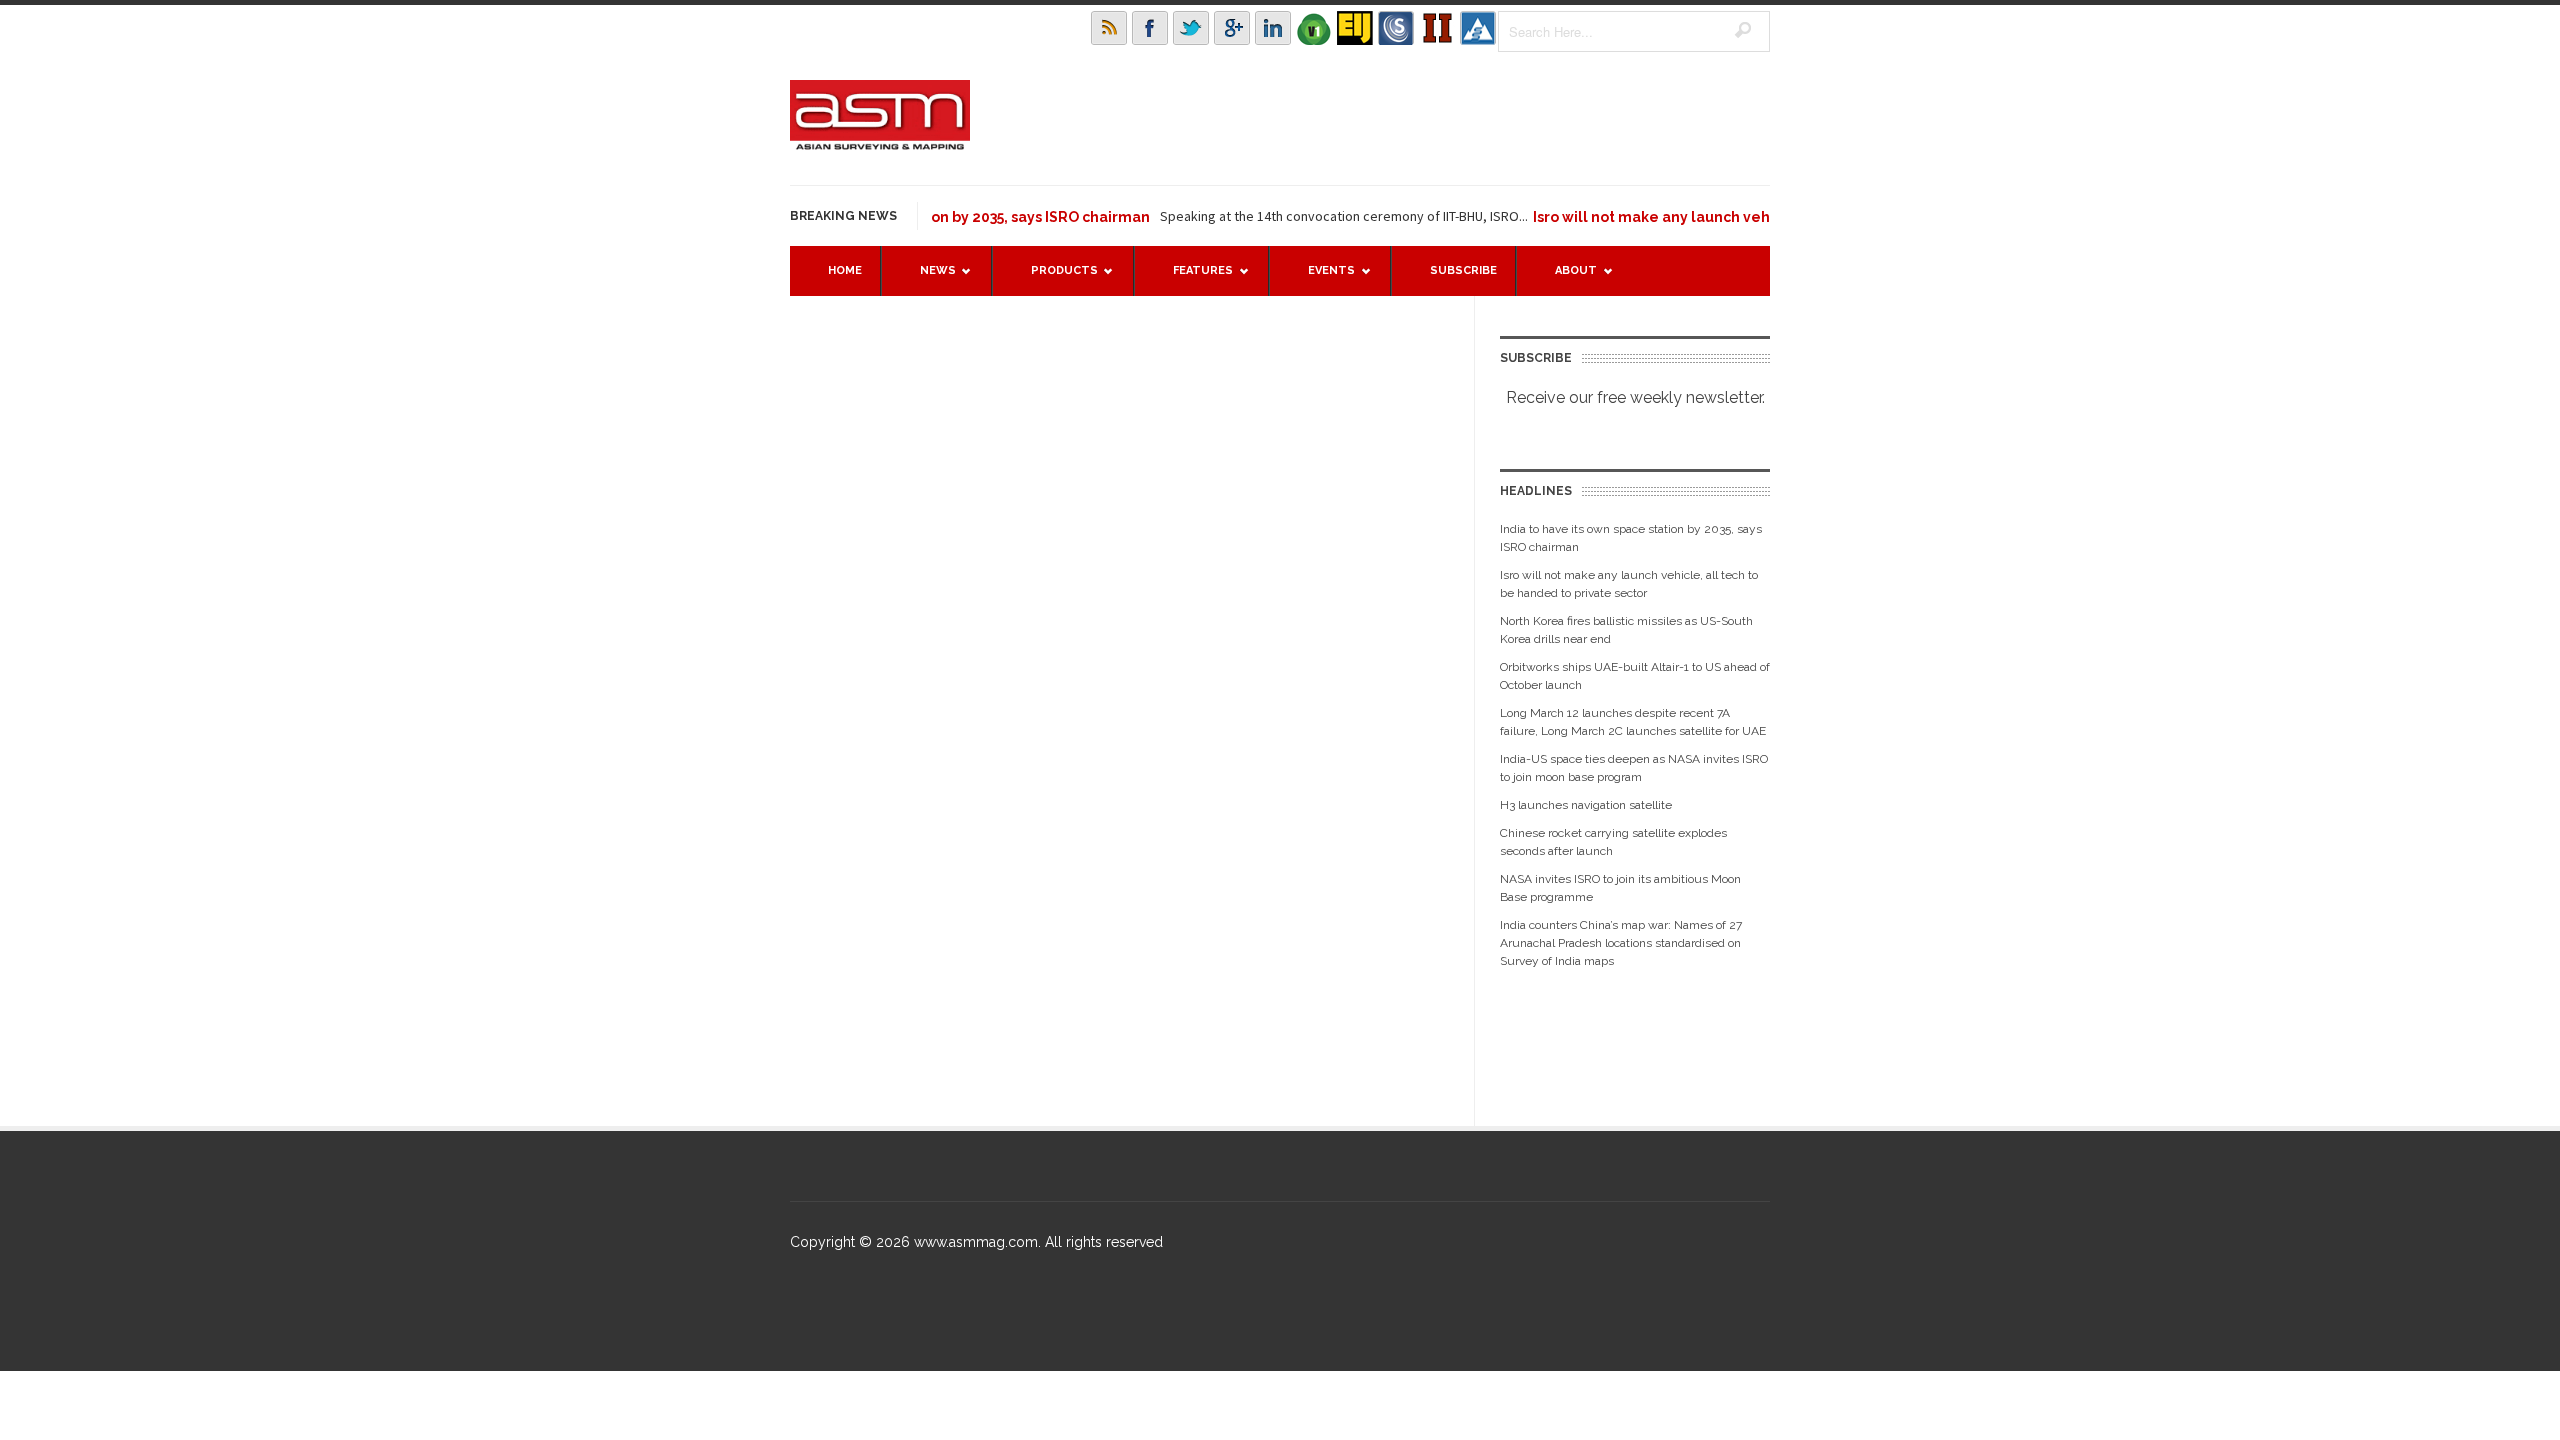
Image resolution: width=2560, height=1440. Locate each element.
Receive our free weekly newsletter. (1635, 397)
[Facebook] (1150, 28)
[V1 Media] (1314, 28)
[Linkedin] (1273, 28)
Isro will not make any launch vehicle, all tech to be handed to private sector (1629, 584)
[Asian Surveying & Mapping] (880, 144)
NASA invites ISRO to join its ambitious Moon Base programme (1620, 888)
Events (1321, 279)
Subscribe (1463, 270)
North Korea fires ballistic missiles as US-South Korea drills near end (1626, 630)
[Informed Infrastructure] (1437, 28)
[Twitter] (1191, 28)
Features (1193, 279)
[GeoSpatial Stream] (1478, 28)
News (928, 279)
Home (845, 270)
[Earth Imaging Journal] (1355, 28)
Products (1054, 279)
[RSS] (1109, 28)
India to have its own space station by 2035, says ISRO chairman (1631, 538)
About (1566, 279)
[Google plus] (1232, 28)
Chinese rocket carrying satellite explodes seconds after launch (1613, 842)
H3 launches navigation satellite (1586, 805)
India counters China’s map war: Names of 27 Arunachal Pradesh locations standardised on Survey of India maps (1621, 943)
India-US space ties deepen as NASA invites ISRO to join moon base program (1634, 768)
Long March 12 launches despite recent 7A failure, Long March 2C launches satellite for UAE (1633, 722)
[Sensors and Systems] (1396, 28)
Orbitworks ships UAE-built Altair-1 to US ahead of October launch (1635, 676)
